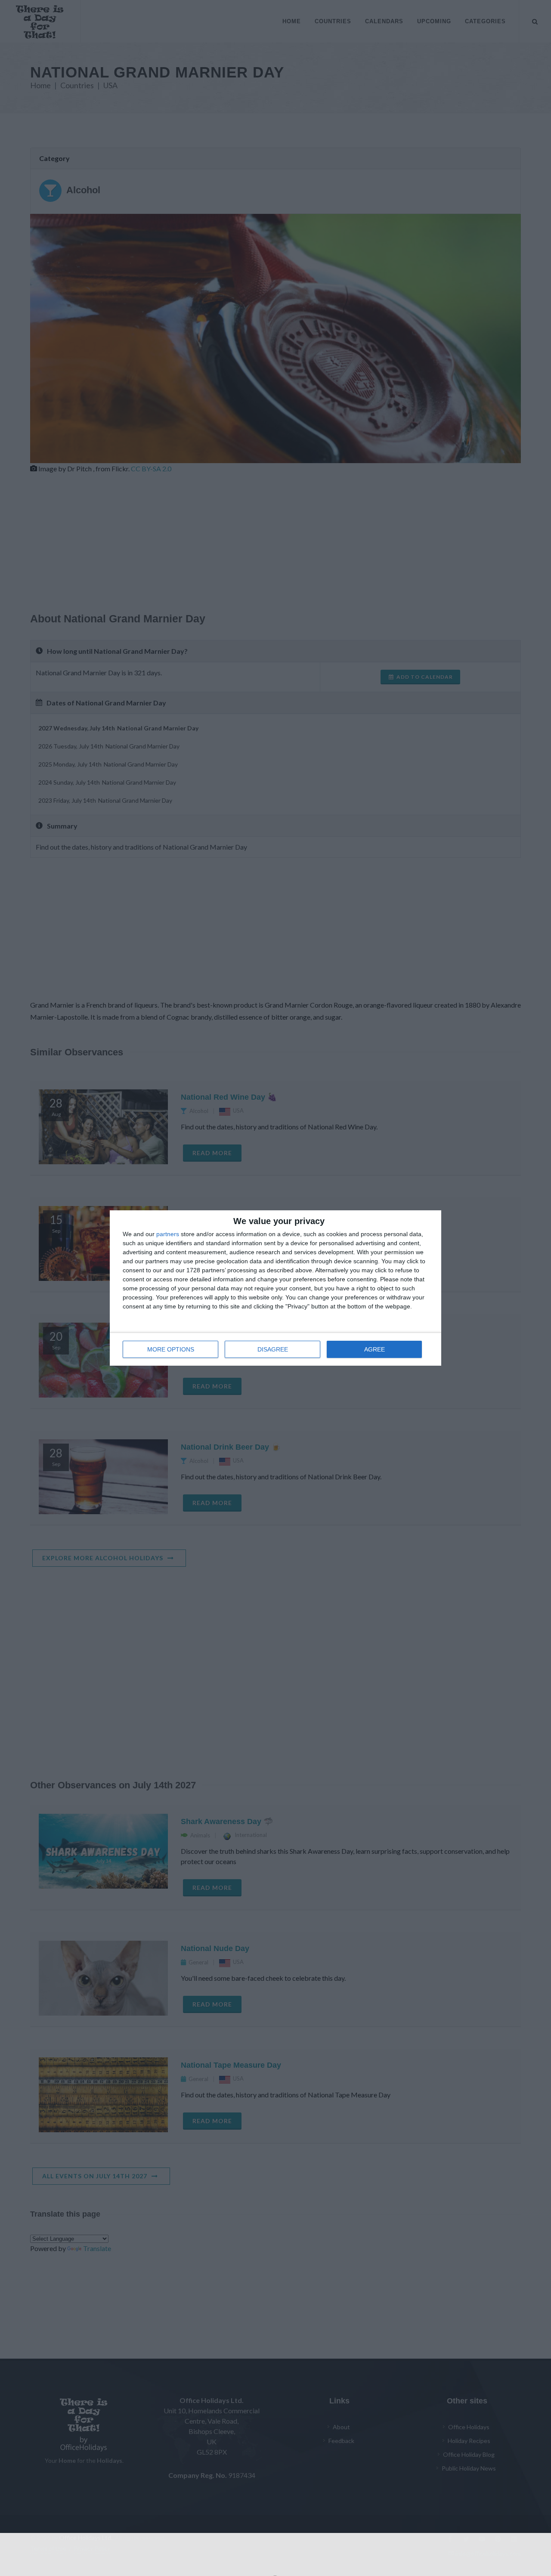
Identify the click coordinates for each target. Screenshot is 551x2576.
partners (168, 1234)
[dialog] (275, 1288)
